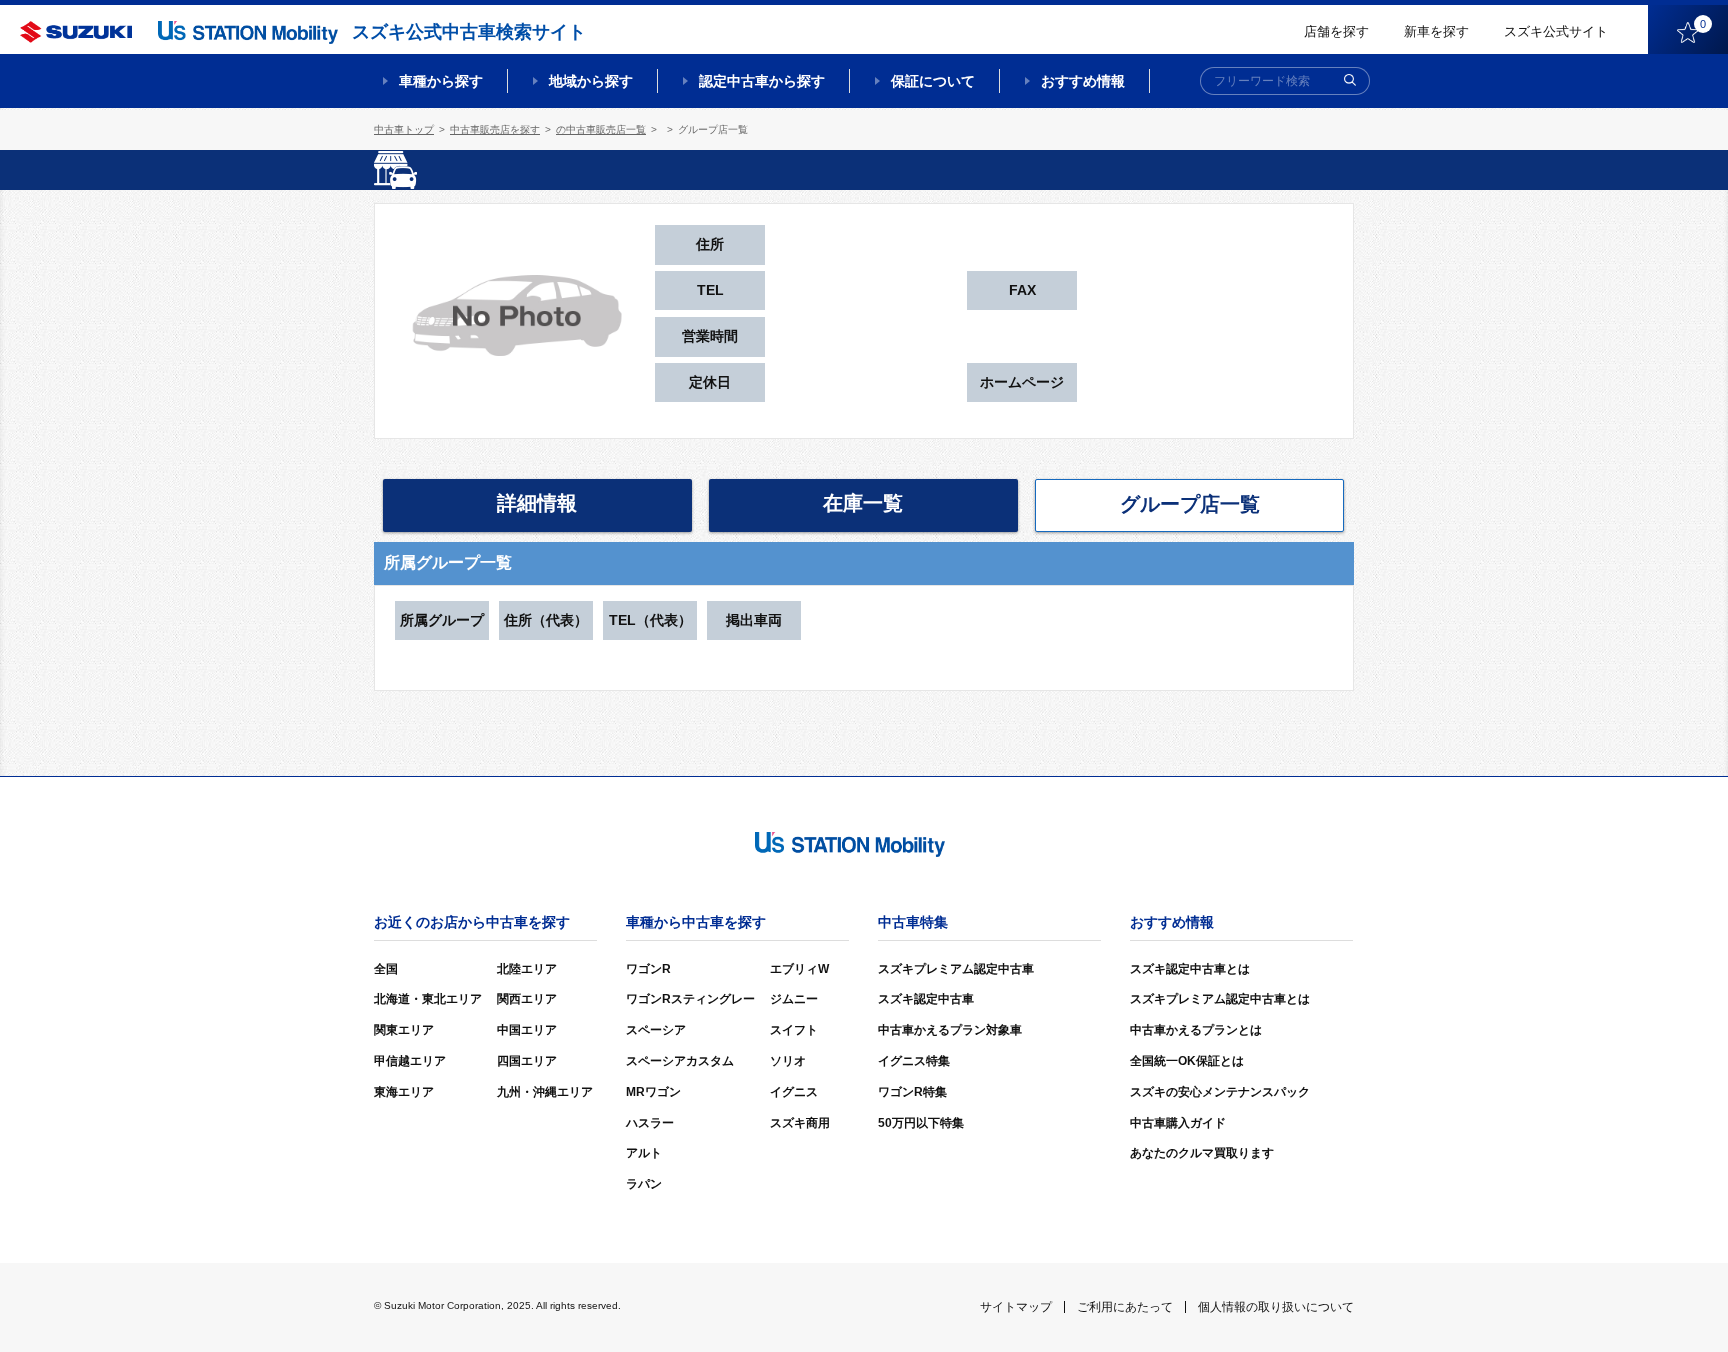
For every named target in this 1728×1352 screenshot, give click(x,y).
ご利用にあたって (1125, 1307)
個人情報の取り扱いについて (1276, 1307)
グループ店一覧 (1190, 504)
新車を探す (1436, 31)
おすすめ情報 (1083, 81)
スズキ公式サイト (1556, 31)
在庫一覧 (863, 503)
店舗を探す (1336, 31)
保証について (933, 81)
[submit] (1350, 81)
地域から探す (591, 81)
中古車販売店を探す (495, 129)
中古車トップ (404, 129)
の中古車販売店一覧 (601, 129)
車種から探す (441, 81)
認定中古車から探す (762, 81)
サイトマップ (1016, 1307)
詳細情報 (537, 503)
